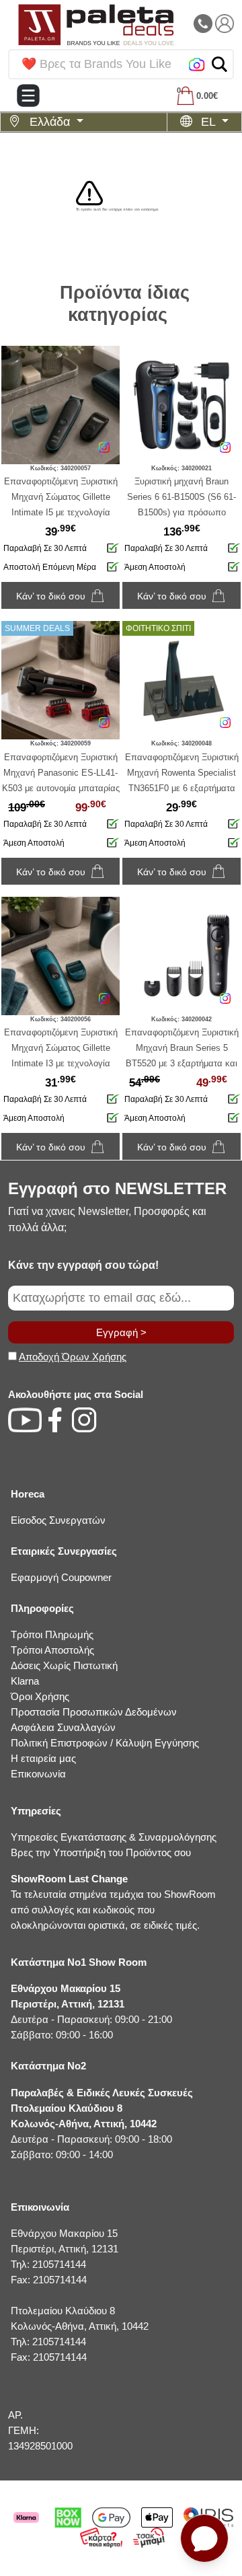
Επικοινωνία (38, 1774)
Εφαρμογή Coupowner (61, 1577)
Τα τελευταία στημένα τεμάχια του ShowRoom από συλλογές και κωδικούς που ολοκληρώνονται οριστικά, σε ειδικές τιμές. (113, 1902)
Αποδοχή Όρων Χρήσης (73, 1357)
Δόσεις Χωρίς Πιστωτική (64, 1665)
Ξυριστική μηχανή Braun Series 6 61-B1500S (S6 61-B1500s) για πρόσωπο (182, 497)
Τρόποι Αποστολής (52, 1650)
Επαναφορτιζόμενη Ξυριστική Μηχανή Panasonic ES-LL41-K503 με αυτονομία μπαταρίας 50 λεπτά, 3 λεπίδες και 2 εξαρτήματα (61, 788)
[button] (219, 64)
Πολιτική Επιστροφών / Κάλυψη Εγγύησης (105, 1743)
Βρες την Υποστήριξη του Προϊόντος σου (101, 1852)
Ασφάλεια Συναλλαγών (63, 1727)
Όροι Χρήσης (40, 1696)
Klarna (25, 1681)
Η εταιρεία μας (43, 1758)
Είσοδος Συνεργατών (58, 1520)
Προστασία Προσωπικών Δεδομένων (94, 1712)
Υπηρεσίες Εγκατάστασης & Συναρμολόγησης (114, 1837)
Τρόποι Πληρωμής (52, 1634)
